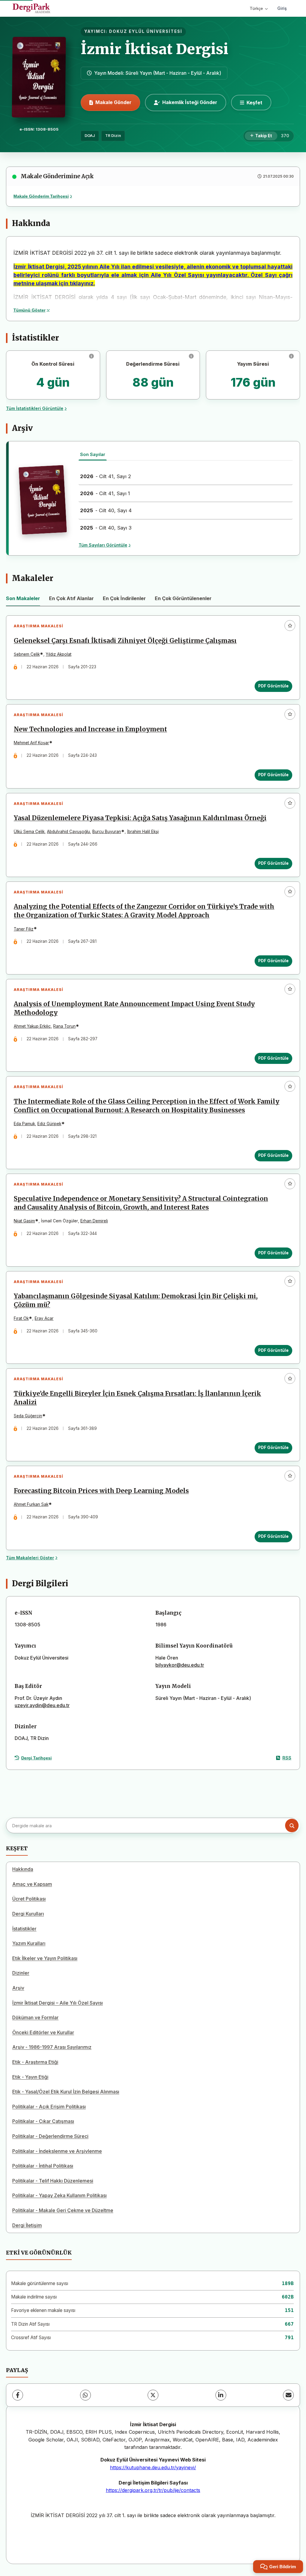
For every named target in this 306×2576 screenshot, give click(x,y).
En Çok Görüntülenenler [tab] (183, 598)
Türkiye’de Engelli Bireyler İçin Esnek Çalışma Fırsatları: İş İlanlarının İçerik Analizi (137, 1398)
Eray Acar (44, 1318)
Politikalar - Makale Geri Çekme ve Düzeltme (63, 2210)
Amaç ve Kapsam (32, 1884)
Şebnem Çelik (27, 654)
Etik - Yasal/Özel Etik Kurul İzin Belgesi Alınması (66, 2092)
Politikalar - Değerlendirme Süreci (50, 2136)
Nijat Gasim (24, 1221)
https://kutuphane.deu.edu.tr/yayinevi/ (153, 2467)
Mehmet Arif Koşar (31, 743)
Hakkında (23, 1869)
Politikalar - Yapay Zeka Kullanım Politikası (59, 2195)
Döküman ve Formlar (35, 2017)
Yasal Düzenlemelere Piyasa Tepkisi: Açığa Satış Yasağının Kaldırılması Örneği (140, 818)
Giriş (282, 8)
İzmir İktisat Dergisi (154, 49)
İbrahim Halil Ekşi (143, 832)
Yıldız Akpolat (59, 654)
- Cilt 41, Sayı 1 (105, 493)
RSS (287, 1758)
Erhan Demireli (94, 1221)
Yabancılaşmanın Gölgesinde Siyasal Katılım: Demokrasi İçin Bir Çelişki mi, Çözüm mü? (136, 1301)
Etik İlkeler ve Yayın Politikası (45, 1958)
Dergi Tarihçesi (36, 1758)
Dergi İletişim (27, 2225)
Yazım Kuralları (29, 1943)
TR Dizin (113, 136)
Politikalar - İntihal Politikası (43, 2166)
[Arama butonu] (292, 1826)
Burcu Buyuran (107, 832)
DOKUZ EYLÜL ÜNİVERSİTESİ (146, 31)
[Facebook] (18, 2395)
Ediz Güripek (49, 1124)
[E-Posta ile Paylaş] (288, 2395)
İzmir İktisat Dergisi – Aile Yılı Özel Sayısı (58, 2003)
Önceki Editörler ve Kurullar (43, 2032)
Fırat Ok (21, 1318)
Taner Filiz (24, 929)
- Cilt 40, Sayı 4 (106, 510)
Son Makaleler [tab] (23, 598)
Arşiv (18, 1988)
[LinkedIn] (221, 2395)
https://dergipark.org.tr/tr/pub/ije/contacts (153, 2490)
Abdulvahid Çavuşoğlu (68, 832)
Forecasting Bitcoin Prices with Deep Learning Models (101, 1491)
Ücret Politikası (29, 1899)
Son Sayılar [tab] (93, 454)
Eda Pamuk (24, 1124)
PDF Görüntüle (273, 686)
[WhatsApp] (85, 2395)
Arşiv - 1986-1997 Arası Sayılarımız (52, 2047)
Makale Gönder (113, 102)
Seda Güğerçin (28, 1416)
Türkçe (256, 8)
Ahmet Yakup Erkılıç (32, 1026)
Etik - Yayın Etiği (30, 2077)
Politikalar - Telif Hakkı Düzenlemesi (53, 2181)
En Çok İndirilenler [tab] (124, 598)
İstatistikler (24, 1929)
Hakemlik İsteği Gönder (190, 102)
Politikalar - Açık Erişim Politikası (49, 2107)
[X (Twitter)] (153, 2395)
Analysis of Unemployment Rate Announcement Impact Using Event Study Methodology (134, 1008)
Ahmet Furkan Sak (31, 1504)
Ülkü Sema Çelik (29, 832)
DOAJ (90, 136)
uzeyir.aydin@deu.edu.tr (42, 1705)
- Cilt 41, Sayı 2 (106, 476)
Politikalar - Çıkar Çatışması (43, 2121)
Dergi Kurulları (28, 1914)
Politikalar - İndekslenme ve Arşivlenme (57, 2151)
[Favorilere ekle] (290, 626)
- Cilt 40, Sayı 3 (106, 528)
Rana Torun (64, 1026)
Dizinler (21, 1973)
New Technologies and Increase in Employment (90, 729)
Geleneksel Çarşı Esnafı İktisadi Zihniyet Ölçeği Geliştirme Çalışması (125, 641)
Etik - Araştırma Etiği (35, 2062)
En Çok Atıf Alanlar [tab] (71, 598)
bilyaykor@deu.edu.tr (180, 1665)
